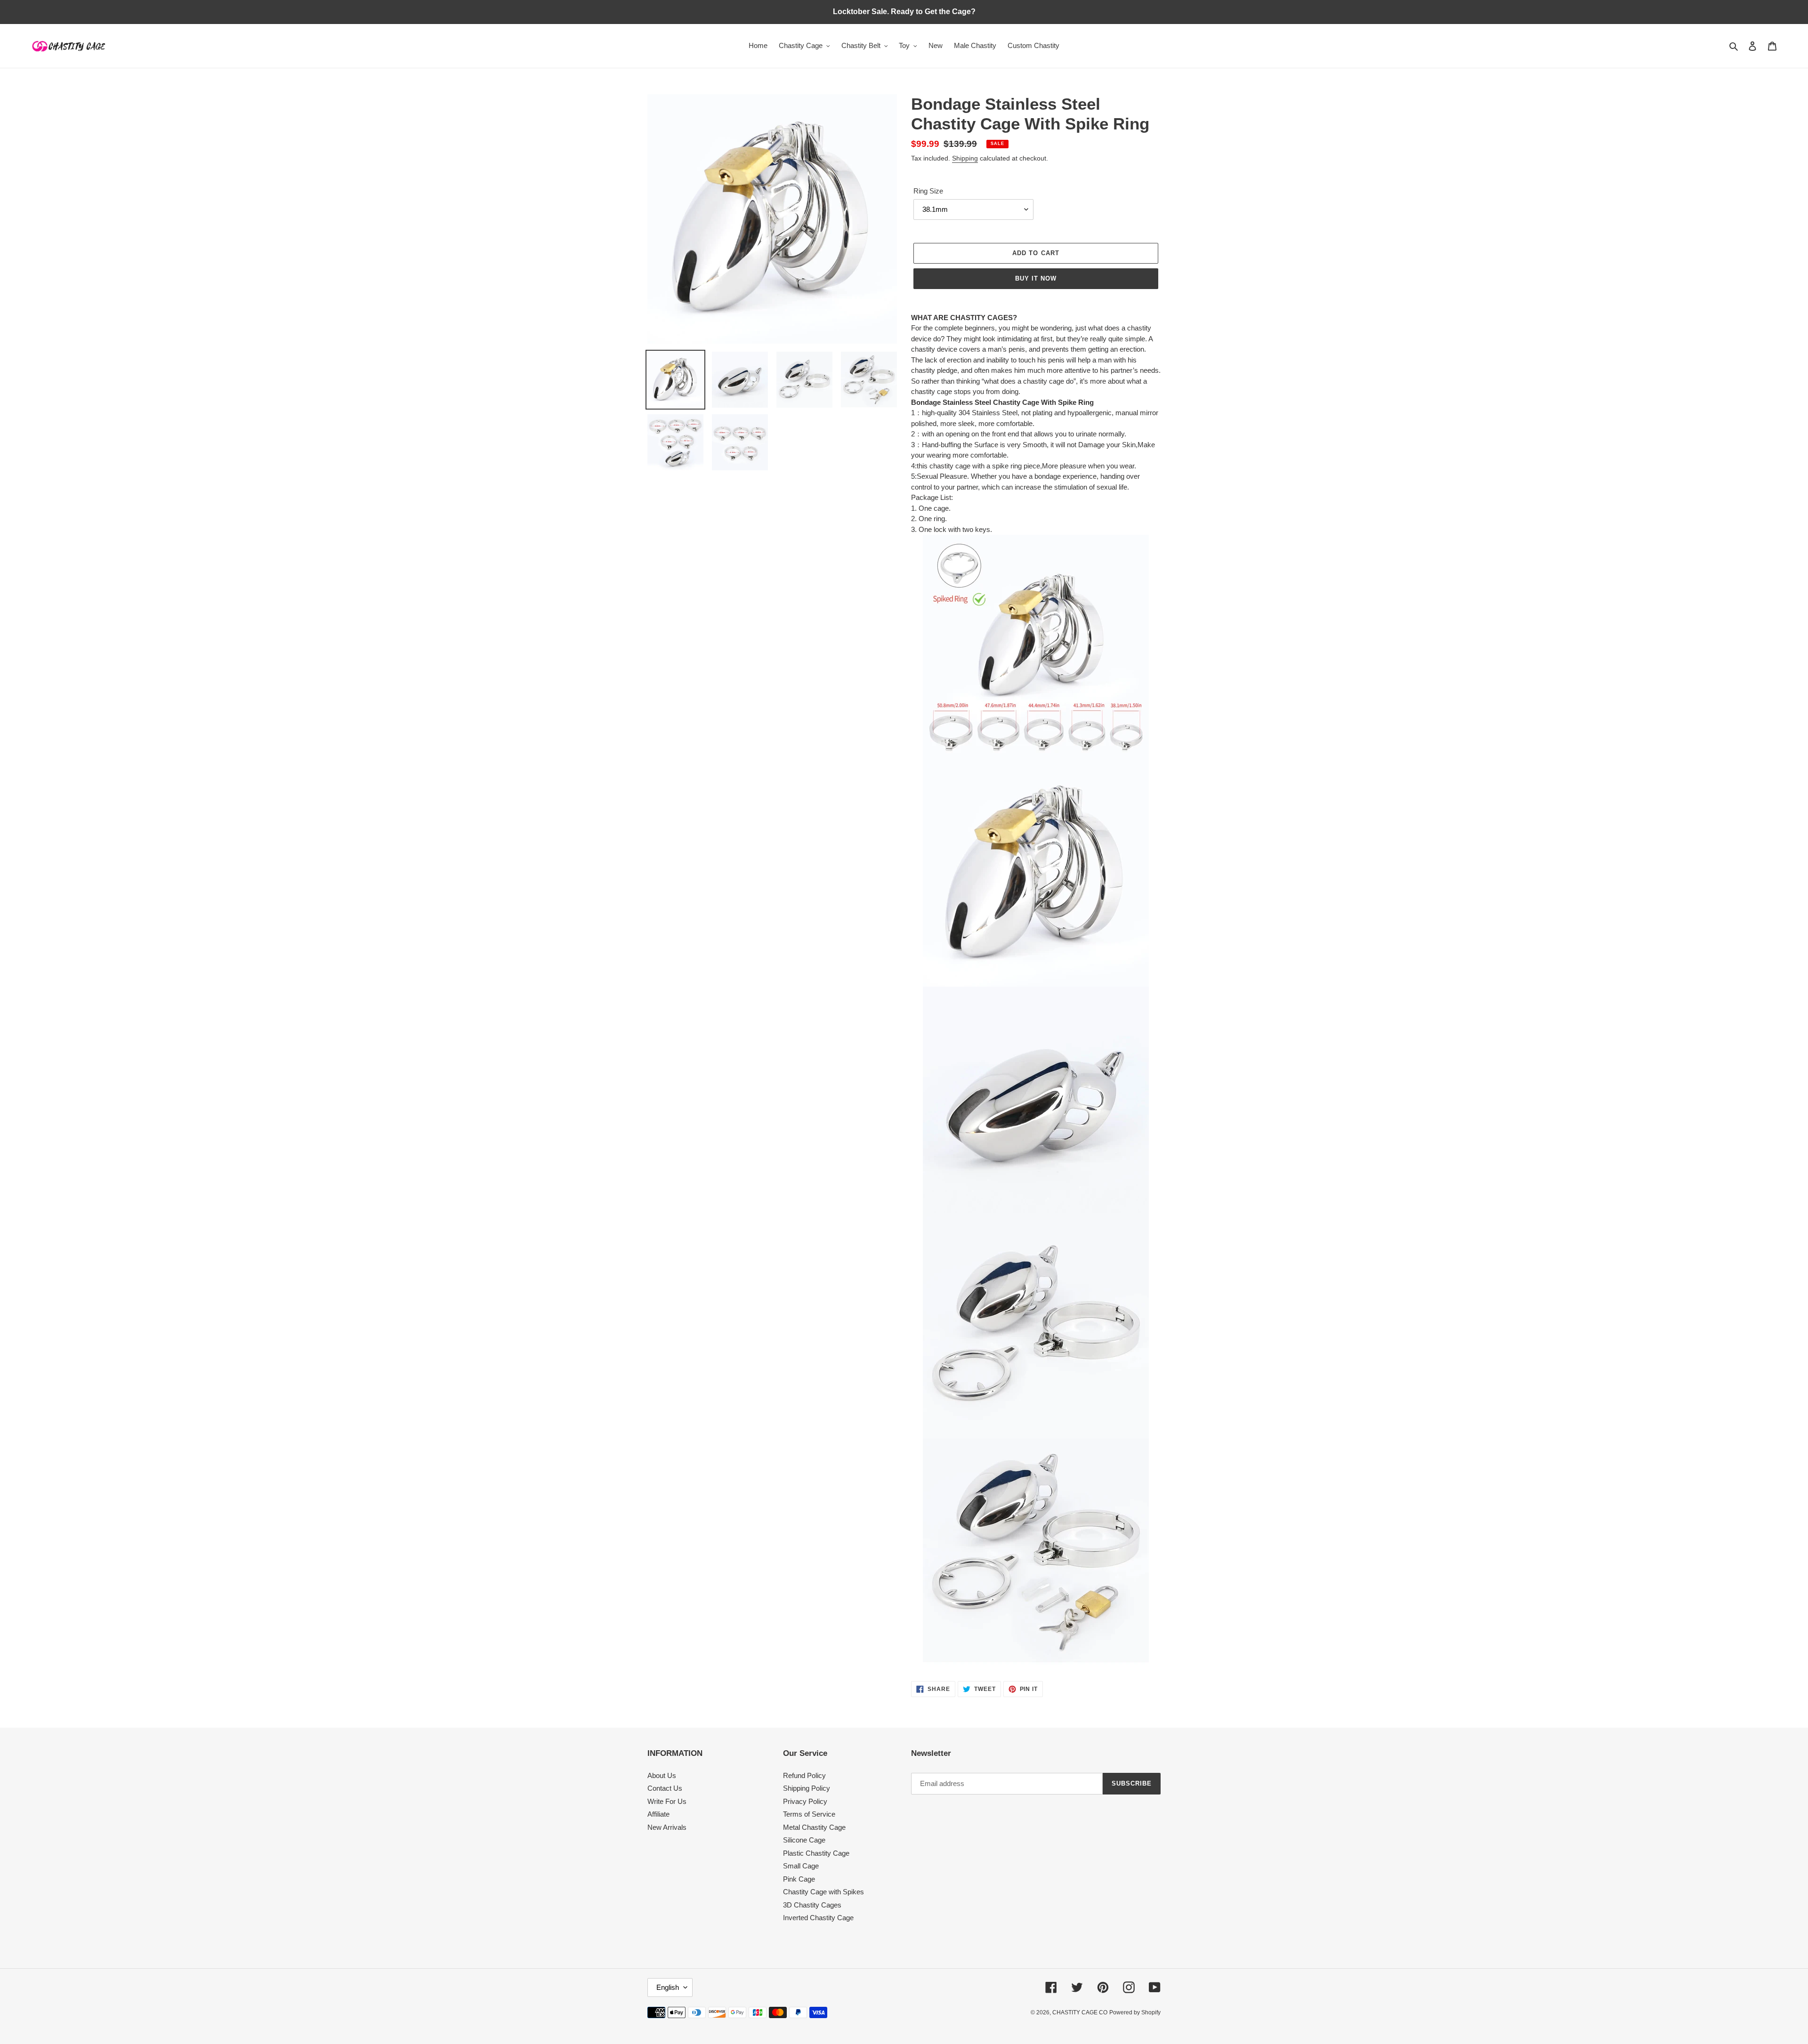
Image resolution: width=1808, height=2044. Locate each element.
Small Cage (801, 1866)
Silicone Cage (804, 1840)
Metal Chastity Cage (814, 1827)
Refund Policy (804, 1775)
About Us (662, 1775)
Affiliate (658, 1814)
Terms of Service (809, 1814)
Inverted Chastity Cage (818, 1918)
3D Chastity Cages (812, 1905)
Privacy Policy (805, 1801)
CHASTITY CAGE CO (1080, 2012)
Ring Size (928, 191)
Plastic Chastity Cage (816, 1853)
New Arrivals (667, 1827)
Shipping (965, 158)
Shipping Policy (807, 1788)
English (668, 1987)
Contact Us (665, 1788)
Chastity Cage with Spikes (823, 1892)
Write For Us (667, 1801)
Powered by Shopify (1135, 2012)
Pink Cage (799, 1879)
